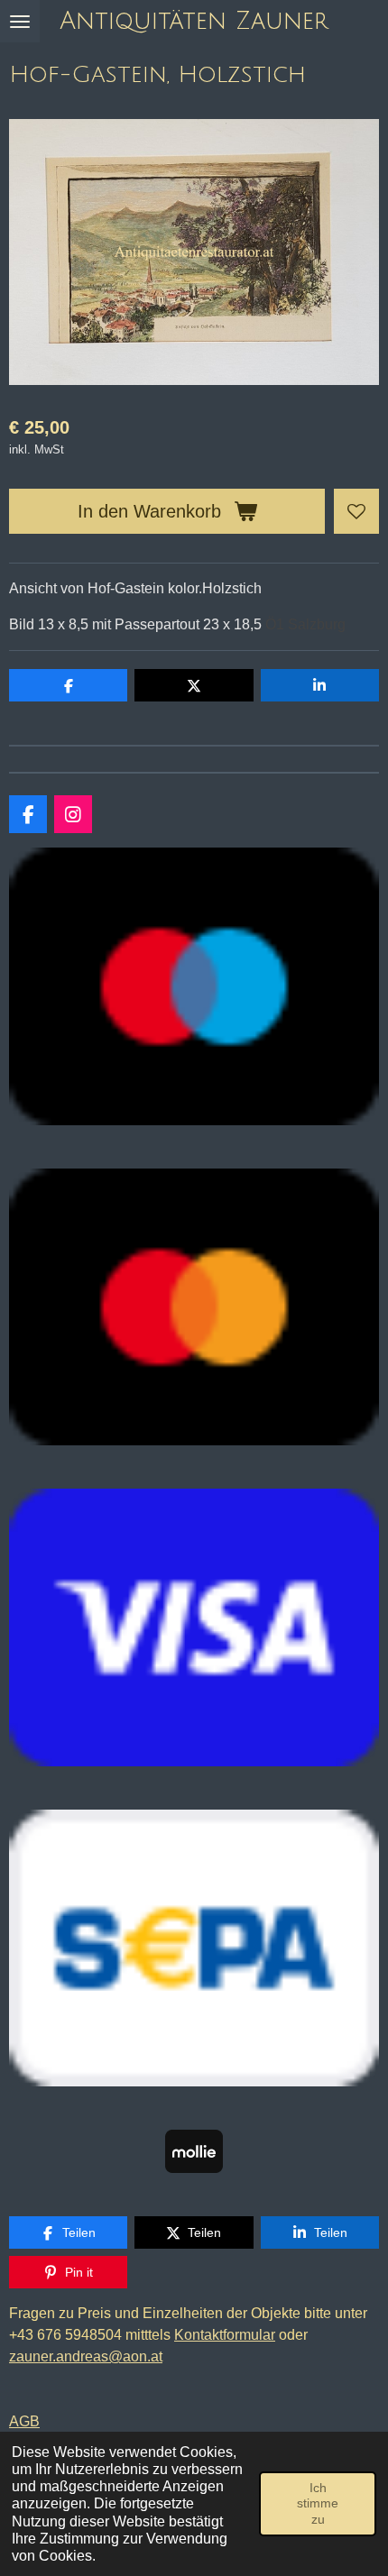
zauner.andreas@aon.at (86, 2356)
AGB (24, 2421)
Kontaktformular (225, 2335)
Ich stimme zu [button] (318, 2503)
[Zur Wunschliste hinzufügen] (356, 511)
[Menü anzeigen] (20, 21)
